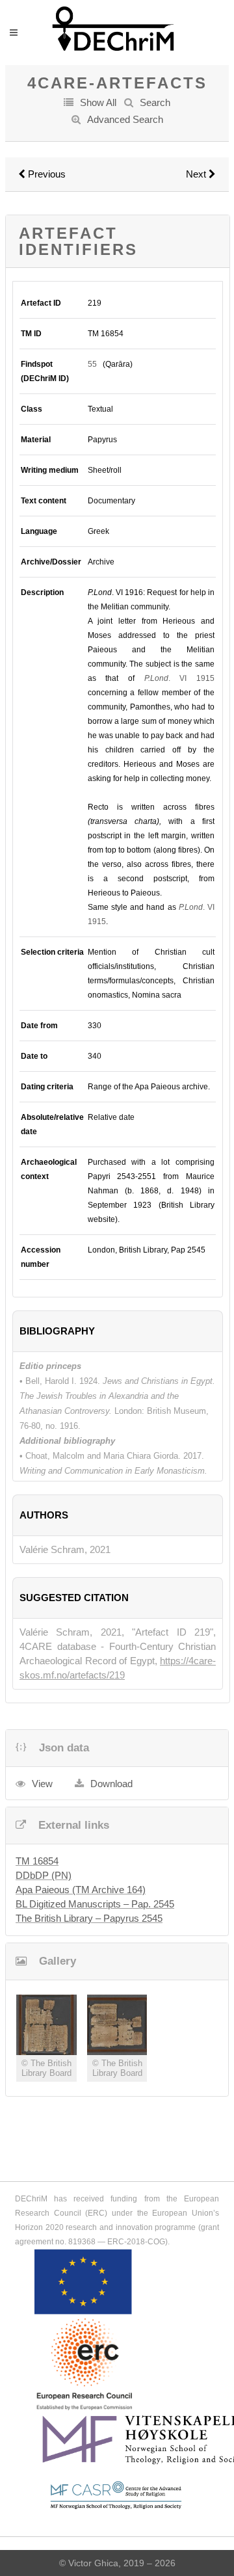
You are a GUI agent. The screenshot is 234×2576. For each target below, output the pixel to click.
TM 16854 (37, 1861)
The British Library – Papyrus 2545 (89, 1918)
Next (197, 174)
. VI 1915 (179, 678)
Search (155, 102)
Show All (98, 102)
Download (111, 1784)
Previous (45, 174)
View (42, 1784)
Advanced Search (125, 119)
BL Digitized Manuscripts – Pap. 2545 (95, 1904)
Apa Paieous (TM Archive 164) (81, 1890)
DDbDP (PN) (44, 1875)
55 (92, 364)
